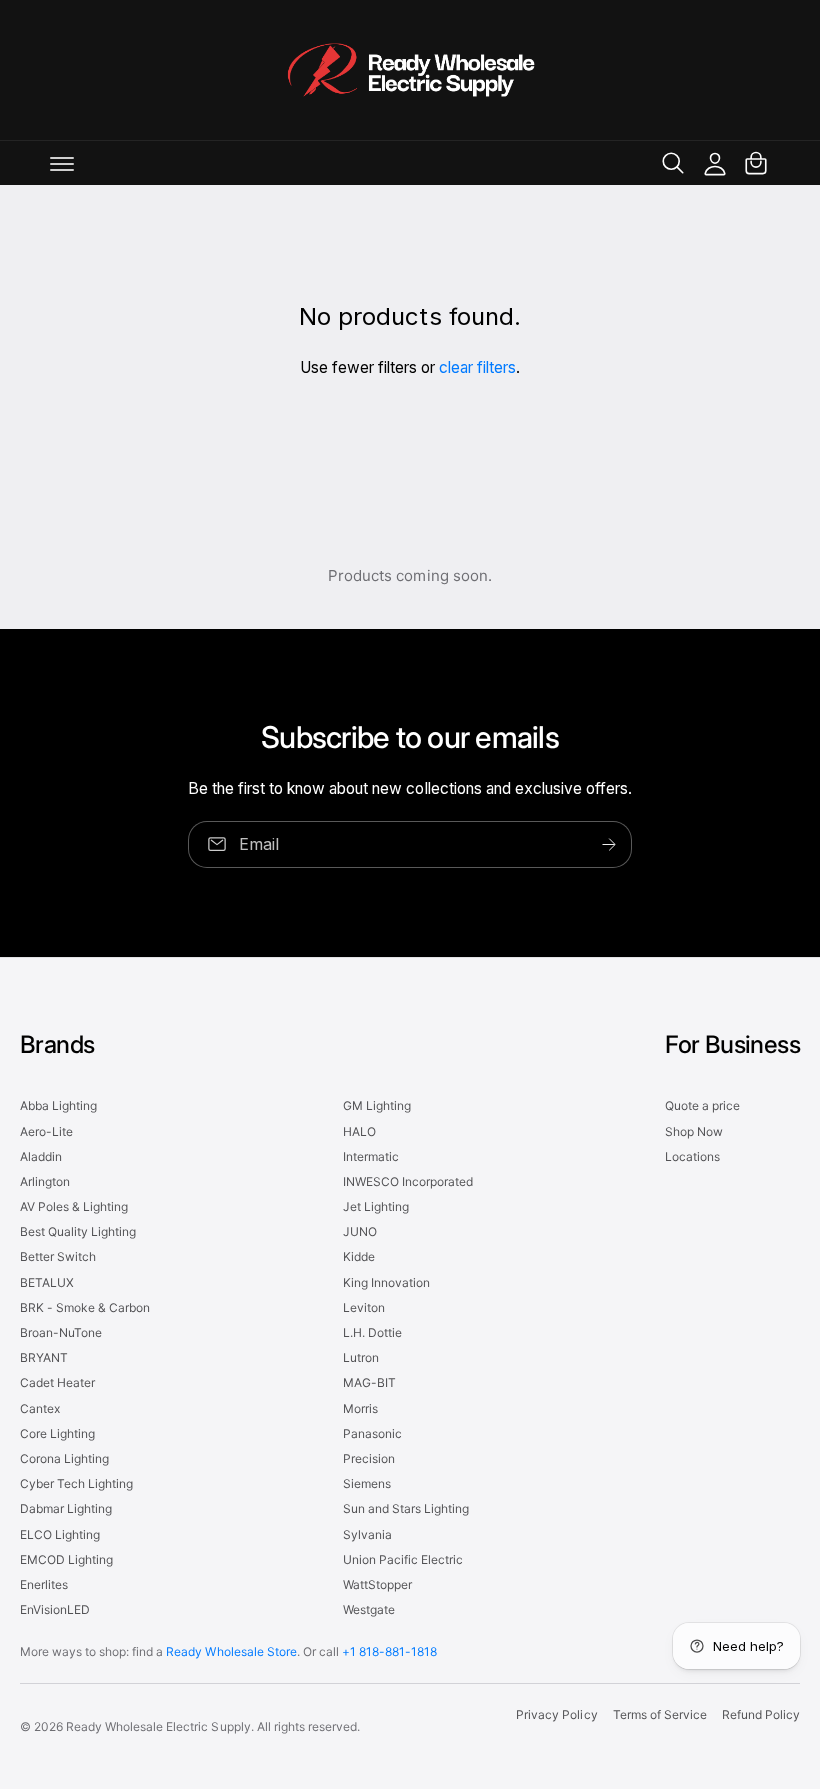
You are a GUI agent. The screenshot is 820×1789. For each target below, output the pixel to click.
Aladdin (41, 1156)
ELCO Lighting (60, 1534)
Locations (692, 1156)
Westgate (369, 1609)
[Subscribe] (609, 843)
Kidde (359, 1256)
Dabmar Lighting (66, 1508)
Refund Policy (761, 1714)
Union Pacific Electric (403, 1559)
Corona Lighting (64, 1458)
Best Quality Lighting (78, 1231)
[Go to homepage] (410, 70)
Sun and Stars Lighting (406, 1508)
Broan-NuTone (61, 1332)
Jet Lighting (376, 1206)
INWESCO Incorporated (408, 1181)
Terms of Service (660, 1714)
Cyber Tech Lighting (76, 1483)
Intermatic (371, 1156)
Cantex (40, 1408)
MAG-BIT (369, 1382)
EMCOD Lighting (66, 1559)
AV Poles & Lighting (74, 1206)
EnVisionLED (55, 1609)
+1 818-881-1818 (389, 1651)
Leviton (364, 1307)
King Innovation (386, 1282)
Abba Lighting (58, 1105)
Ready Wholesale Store (231, 1651)
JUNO (360, 1231)
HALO (359, 1131)
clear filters (477, 367)
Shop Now (694, 1131)
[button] (62, 163)
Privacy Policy (556, 1714)
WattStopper (377, 1584)
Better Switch (58, 1256)
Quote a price (702, 1105)
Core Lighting (57, 1433)
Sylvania (367, 1534)
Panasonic (372, 1433)
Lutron (361, 1357)
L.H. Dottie (372, 1332)
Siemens (367, 1483)
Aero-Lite (46, 1131)
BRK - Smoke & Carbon (85, 1307)
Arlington (45, 1181)
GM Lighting (377, 1105)
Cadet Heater (57, 1382)
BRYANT (44, 1357)
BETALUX (47, 1282)
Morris (360, 1408)
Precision (369, 1458)
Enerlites (44, 1584)
